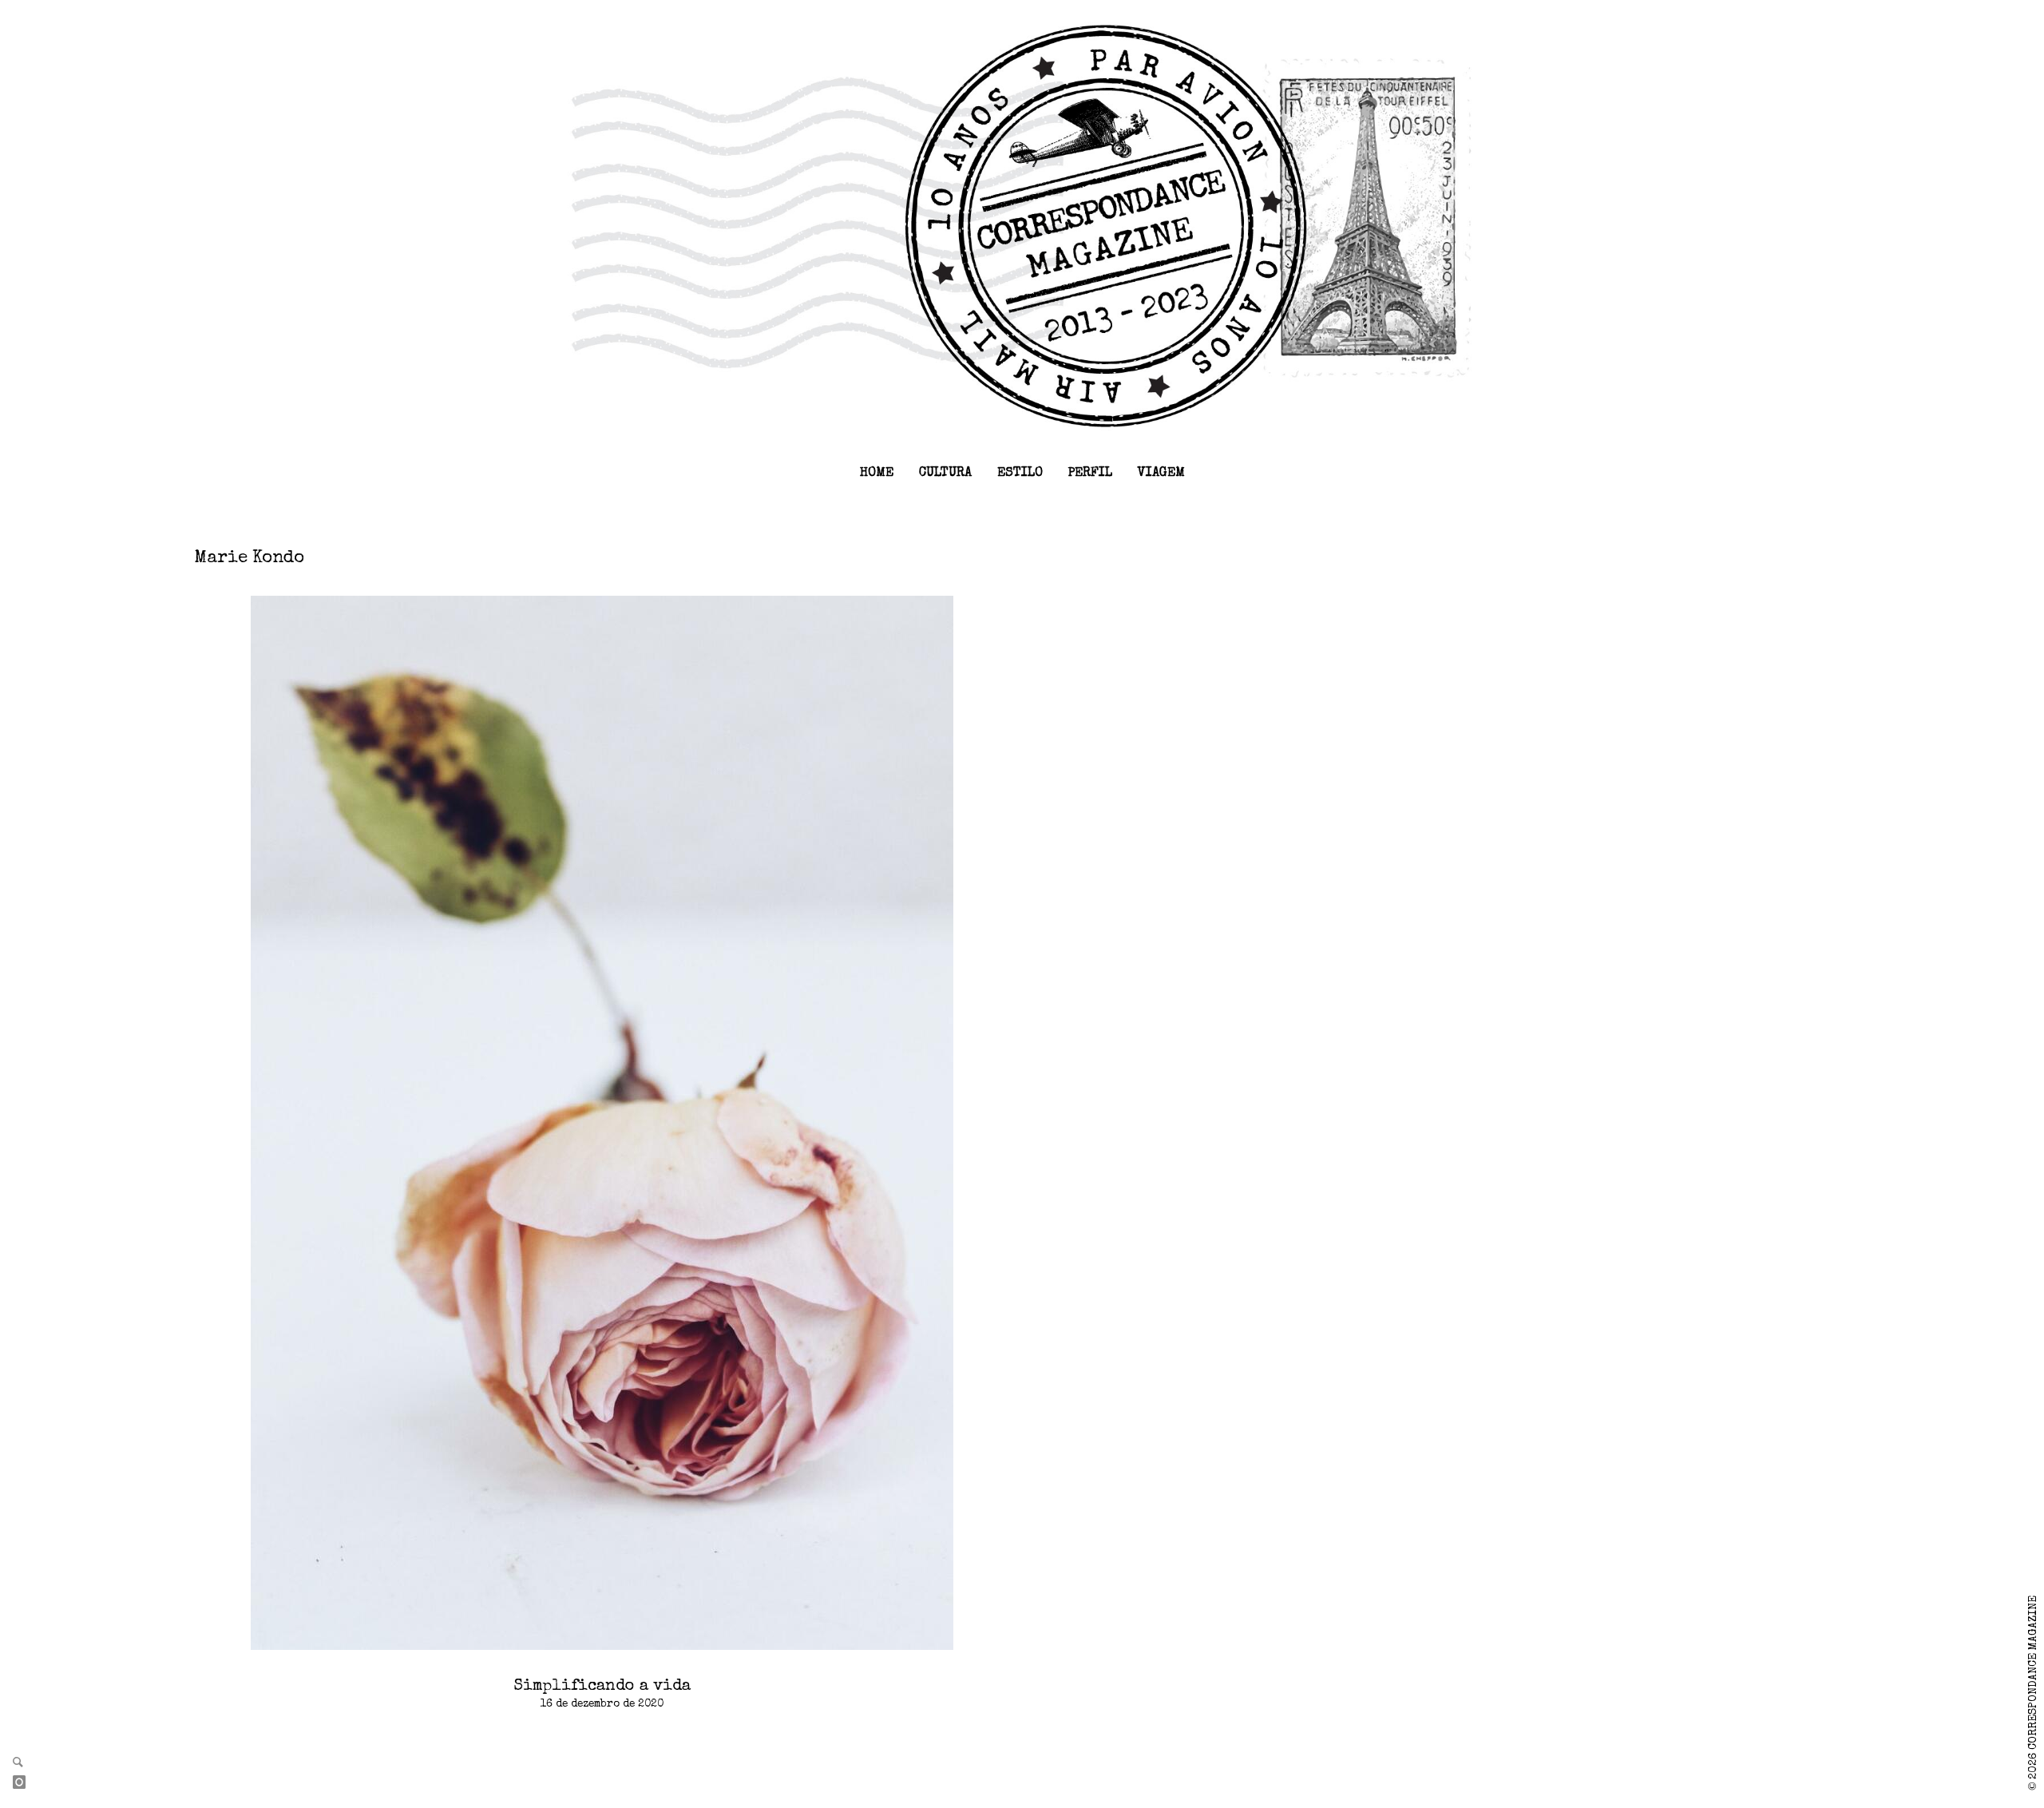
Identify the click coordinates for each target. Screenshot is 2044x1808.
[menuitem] (877, 474)
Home (877, 474)
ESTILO (1020, 474)
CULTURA (945, 474)
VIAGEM (1161, 474)
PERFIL (1090, 474)
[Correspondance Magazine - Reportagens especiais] (1022, 225)
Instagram (26, 1783)
